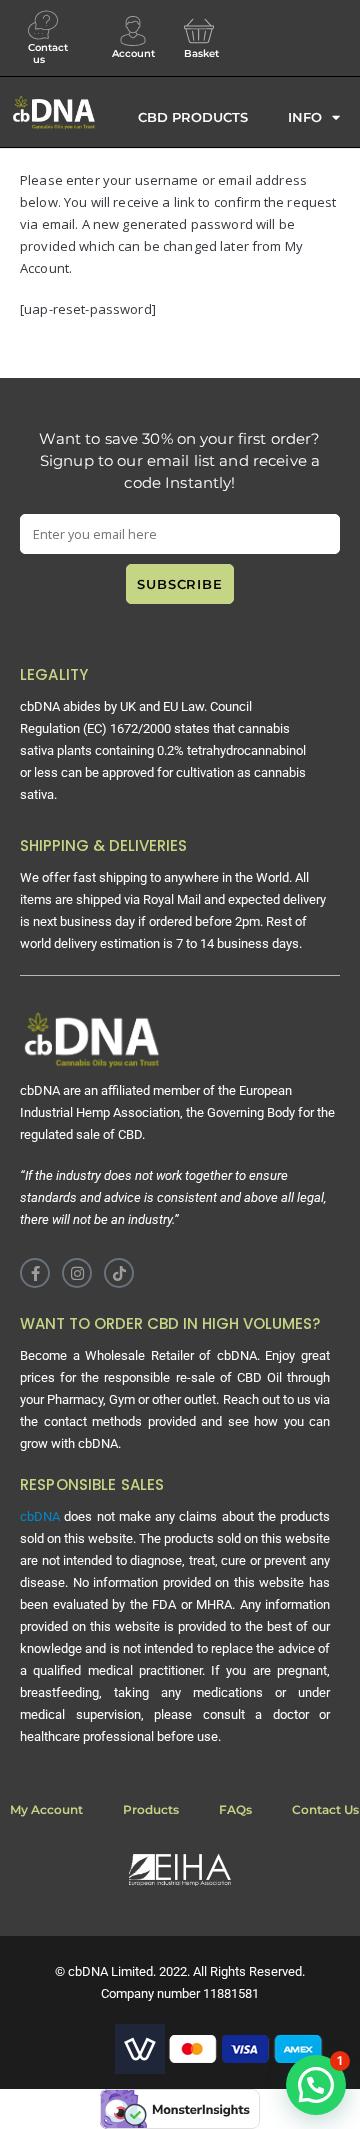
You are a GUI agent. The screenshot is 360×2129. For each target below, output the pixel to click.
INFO (305, 117)
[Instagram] (77, 1273)
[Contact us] (43, 25)
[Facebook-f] (35, 1273)
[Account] (133, 31)
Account (133, 53)
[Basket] (199, 31)
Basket (201, 53)
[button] (316, 2085)
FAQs (235, 1809)
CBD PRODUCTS (193, 117)
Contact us (48, 53)
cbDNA (40, 1516)
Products (151, 1809)
